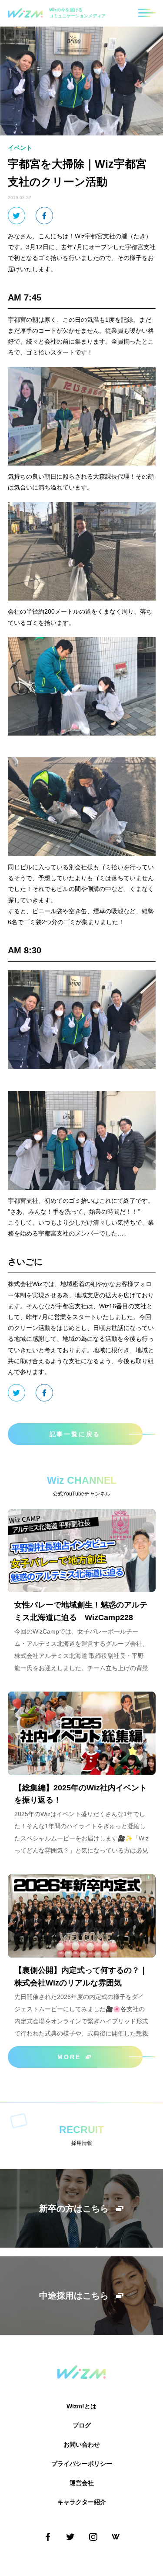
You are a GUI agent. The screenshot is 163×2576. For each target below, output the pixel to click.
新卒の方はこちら (74, 2208)
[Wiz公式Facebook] (48, 2537)
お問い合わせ (82, 2444)
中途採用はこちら (74, 2296)
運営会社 (82, 2483)
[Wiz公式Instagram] (93, 2537)
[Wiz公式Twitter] (70, 2537)
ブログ (82, 2425)
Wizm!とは (81, 2406)
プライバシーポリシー (82, 2464)
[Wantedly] (116, 2537)
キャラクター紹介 (82, 2502)
